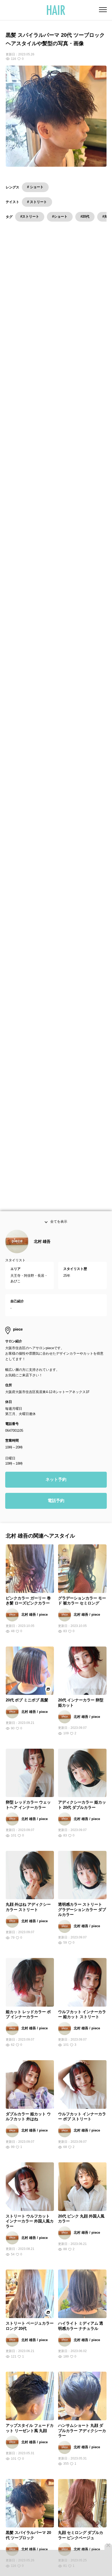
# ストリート (37, 202)
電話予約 (56, 1514)
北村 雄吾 (42, 1255)
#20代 (85, 216)
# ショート (35, 187)
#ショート (60, 216)
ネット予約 (56, 1493)
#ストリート (30, 216)
